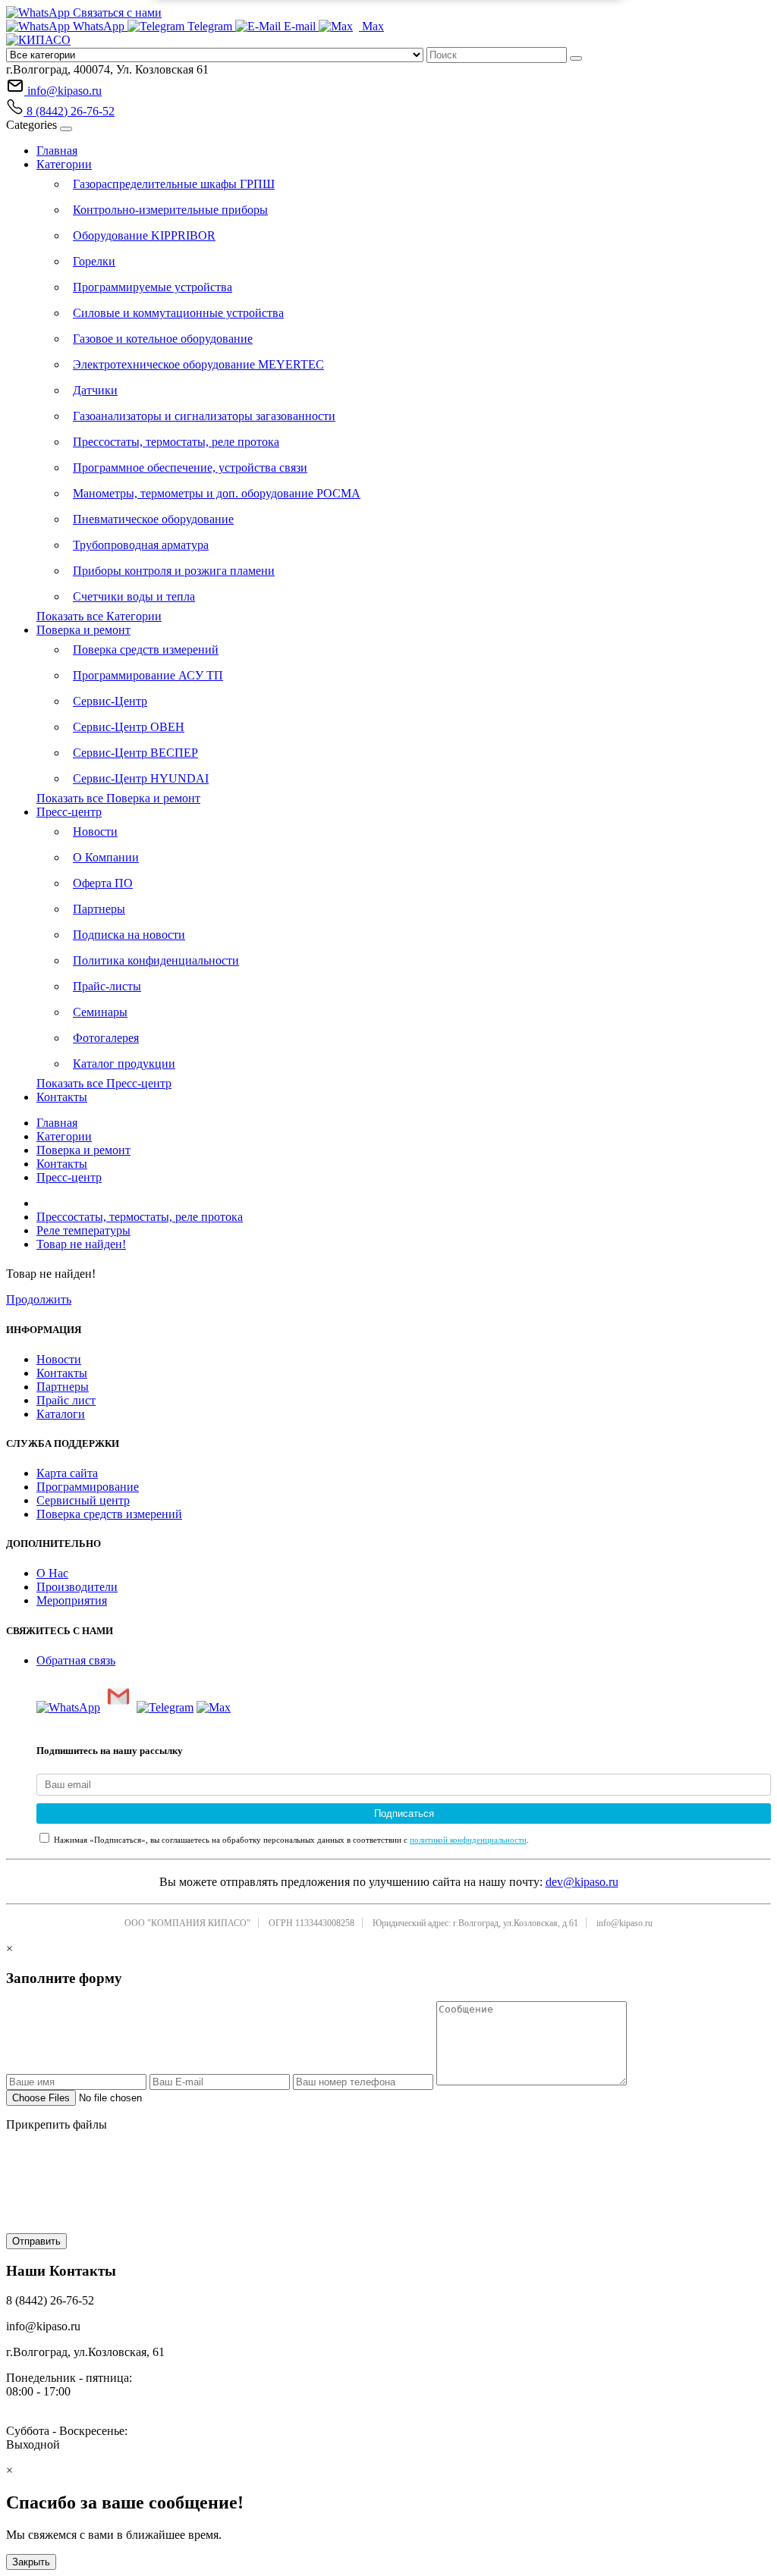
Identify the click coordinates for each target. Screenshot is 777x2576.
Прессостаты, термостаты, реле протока (176, 442)
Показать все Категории (99, 616)
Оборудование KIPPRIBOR (144, 235)
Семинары (100, 1012)
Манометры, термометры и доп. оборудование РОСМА (217, 493)
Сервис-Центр (110, 701)
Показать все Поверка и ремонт (118, 798)
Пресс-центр (69, 812)
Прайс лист (66, 1400)
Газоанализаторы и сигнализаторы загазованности (204, 416)
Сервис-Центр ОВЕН (129, 727)
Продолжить (39, 1299)
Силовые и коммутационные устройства (178, 313)
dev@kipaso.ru (582, 1882)
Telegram (210, 26)
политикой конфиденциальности (468, 1840)
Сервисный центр (83, 1500)
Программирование (88, 1487)
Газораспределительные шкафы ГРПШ (174, 184)
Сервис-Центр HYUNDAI (141, 778)
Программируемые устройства (153, 287)
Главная (57, 151)
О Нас (52, 1573)
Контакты (62, 1097)
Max (371, 26)
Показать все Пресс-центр (104, 1083)
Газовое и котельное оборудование (163, 339)
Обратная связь (76, 1660)
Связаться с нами (116, 13)
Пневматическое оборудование (153, 519)
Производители (77, 1587)
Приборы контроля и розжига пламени (174, 571)
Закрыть (31, 2562)
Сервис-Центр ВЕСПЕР (135, 753)
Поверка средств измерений (146, 649)
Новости (95, 831)
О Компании (106, 857)
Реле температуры (83, 1230)
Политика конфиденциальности (156, 960)
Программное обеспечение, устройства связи (190, 468)
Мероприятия (72, 1600)
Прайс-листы (107, 986)
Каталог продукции (124, 1064)
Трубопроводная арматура (141, 545)
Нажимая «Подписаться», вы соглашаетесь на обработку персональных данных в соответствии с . (290, 1840)
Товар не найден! (81, 1244)
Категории (64, 164)
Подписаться (404, 1814)
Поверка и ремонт (83, 630)
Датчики (95, 390)
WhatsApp (99, 26)
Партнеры (99, 909)
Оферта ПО (103, 883)
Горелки (94, 261)
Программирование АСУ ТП (148, 675)
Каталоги (61, 1414)
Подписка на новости (129, 935)
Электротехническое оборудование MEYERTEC (198, 364)
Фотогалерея (106, 1038)
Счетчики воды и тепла (134, 596)
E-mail (300, 26)
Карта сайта (67, 1473)
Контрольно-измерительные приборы (170, 210)
